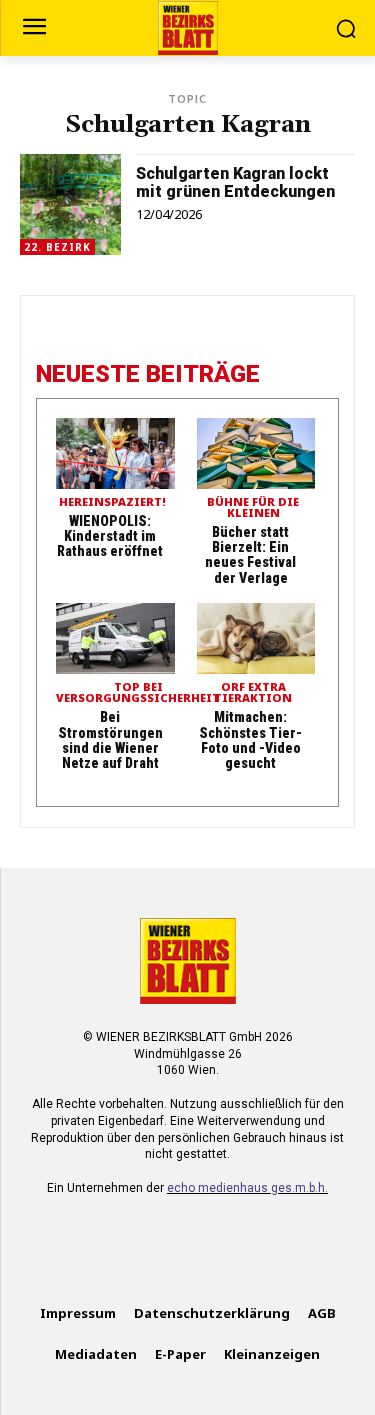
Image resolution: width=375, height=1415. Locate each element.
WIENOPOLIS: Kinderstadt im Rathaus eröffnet (110, 536)
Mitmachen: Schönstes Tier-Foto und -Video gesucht (250, 740)
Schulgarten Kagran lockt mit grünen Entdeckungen (235, 182)
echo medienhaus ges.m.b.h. (247, 1188)
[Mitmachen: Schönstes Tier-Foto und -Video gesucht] (256, 638)
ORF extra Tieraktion (253, 693)
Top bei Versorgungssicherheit (138, 693)
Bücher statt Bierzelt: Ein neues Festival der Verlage (250, 555)
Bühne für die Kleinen (253, 508)
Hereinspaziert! (112, 502)
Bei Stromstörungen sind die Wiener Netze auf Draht (110, 740)
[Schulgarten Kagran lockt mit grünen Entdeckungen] (70, 204)
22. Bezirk (57, 247)
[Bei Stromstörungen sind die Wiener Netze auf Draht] (115, 638)
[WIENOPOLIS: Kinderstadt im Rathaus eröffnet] (115, 453)
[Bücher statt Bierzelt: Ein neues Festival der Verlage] (256, 453)
